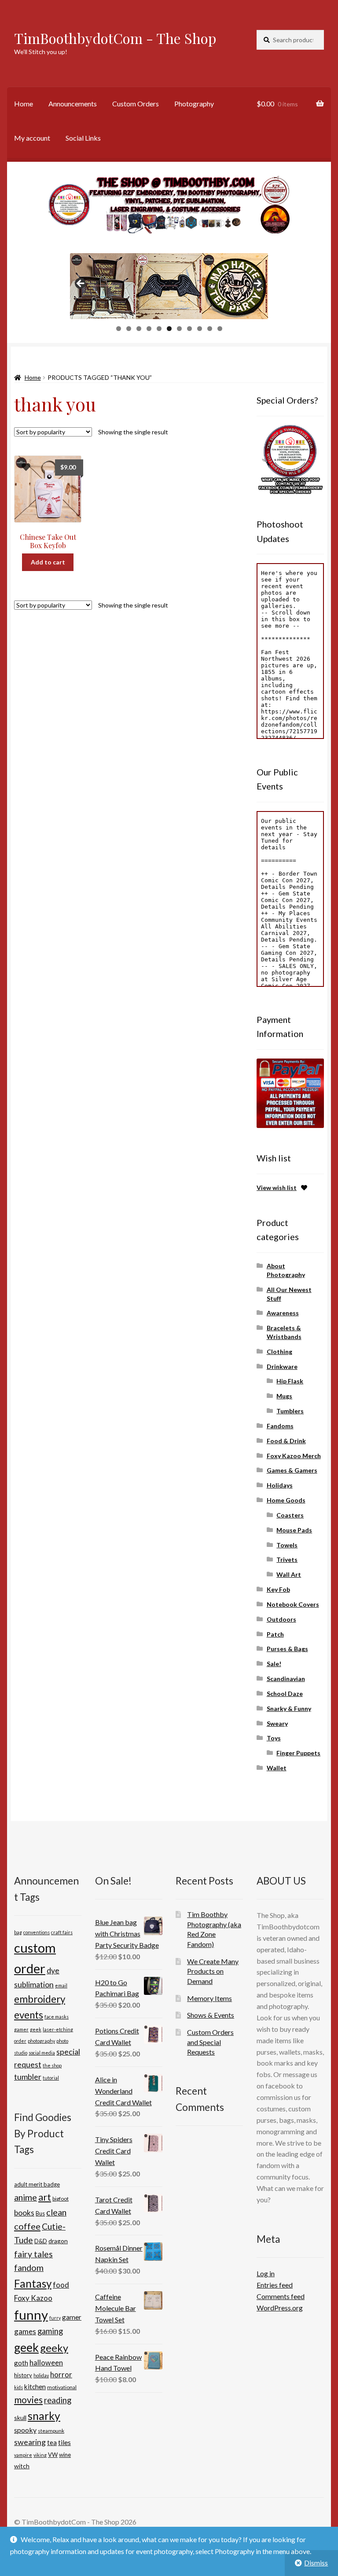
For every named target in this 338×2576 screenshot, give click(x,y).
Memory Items (209, 1998)
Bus (40, 2213)
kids (18, 2387)
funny (31, 2315)
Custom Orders (136, 104)
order (20, 2041)
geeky (54, 2348)
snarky (44, 2416)
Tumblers (290, 1411)
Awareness (283, 1313)
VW (53, 2455)
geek (36, 2029)
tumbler (28, 2077)
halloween (46, 2363)
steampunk (51, 2431)
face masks (57, 2017)
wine (65, 2455)
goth (21, 2363)
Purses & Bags (287, 1649)
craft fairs (62, 1932)
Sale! (274, 1664)
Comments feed (281, 2296)
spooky (25, 2430)
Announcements (73, 104)
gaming (50, 2331)
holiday (41, 2375)
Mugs (284, 1396)
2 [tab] (129, 329)
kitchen (35, 2387)
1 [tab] (119, 329)
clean (56, 2212)
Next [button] (257, 284)
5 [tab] (159, 329)
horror (61, 2374)
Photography (194, 104)
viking (40, 2455)
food (61, 2285)
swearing (30, 2442)
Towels (287, 1545)
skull (20, 2418)
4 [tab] (149, 329)
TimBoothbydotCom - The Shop (115, 38)
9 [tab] (200, 329)
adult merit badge (37, 2184)
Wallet (277, 1768)
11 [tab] (220, 329)
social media (42, 2053)
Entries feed (275, 2285)
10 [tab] (210, 329)
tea (52, 2443)
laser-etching (58, 2029)
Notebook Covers (293, 1604)
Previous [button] (81, 284)
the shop (52, 2065)
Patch (275, 1634)
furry (55, 2318)
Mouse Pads (294, 1530)
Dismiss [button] (316, 2563)
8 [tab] (189, 329)
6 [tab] (169, 329)
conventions (37, 1932)
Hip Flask (290, 1381)
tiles (64, 2442)
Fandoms (280, 1426)
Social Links (83, 138)
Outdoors (281, 1619)
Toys (274, 1738)
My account (32, 138)
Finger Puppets (298, 1753)
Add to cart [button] (48, 562)
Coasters (290, 1515)
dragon (58, 2241)
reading (58, 2400)
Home (24, 104)
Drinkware (282, 1366)
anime (26, 2197)
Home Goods (286, 1500)
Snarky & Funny (289, 1708)
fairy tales (33, 2254)
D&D (41, 2241)
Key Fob (278, 1589)
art (45, 2197)
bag (18, 1932)
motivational (62, 2387)
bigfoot (61, 2199)
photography (41, 2041)
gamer (21, 2029)
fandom (29, 2268)
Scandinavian (286, 1679)
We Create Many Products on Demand (213, 1971)
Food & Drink (286, 1441)
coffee (27, 2226)
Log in (266, 2273)
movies (28, 2400)
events (29, 2015)
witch (22, 2466)
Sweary (277, 1723)
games (25, 2331)
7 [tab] (179, 329)
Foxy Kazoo (33, 2298)
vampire (23, 2455)
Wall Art (289, 1574)
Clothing (279, 1352)
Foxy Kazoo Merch (294, 1456)
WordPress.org (280, 2308)
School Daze (285, 1694)
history (23, 2375)
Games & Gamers (292, 1470)
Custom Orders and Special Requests (210, 2042)
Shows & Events (211, 2015)
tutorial (51, 2078)
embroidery (40, 1999)
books (24, 2213)
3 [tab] (139, 329)
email (61, 1985)
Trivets (287, 1559)
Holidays (280, 1485)
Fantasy (33, 2283)
